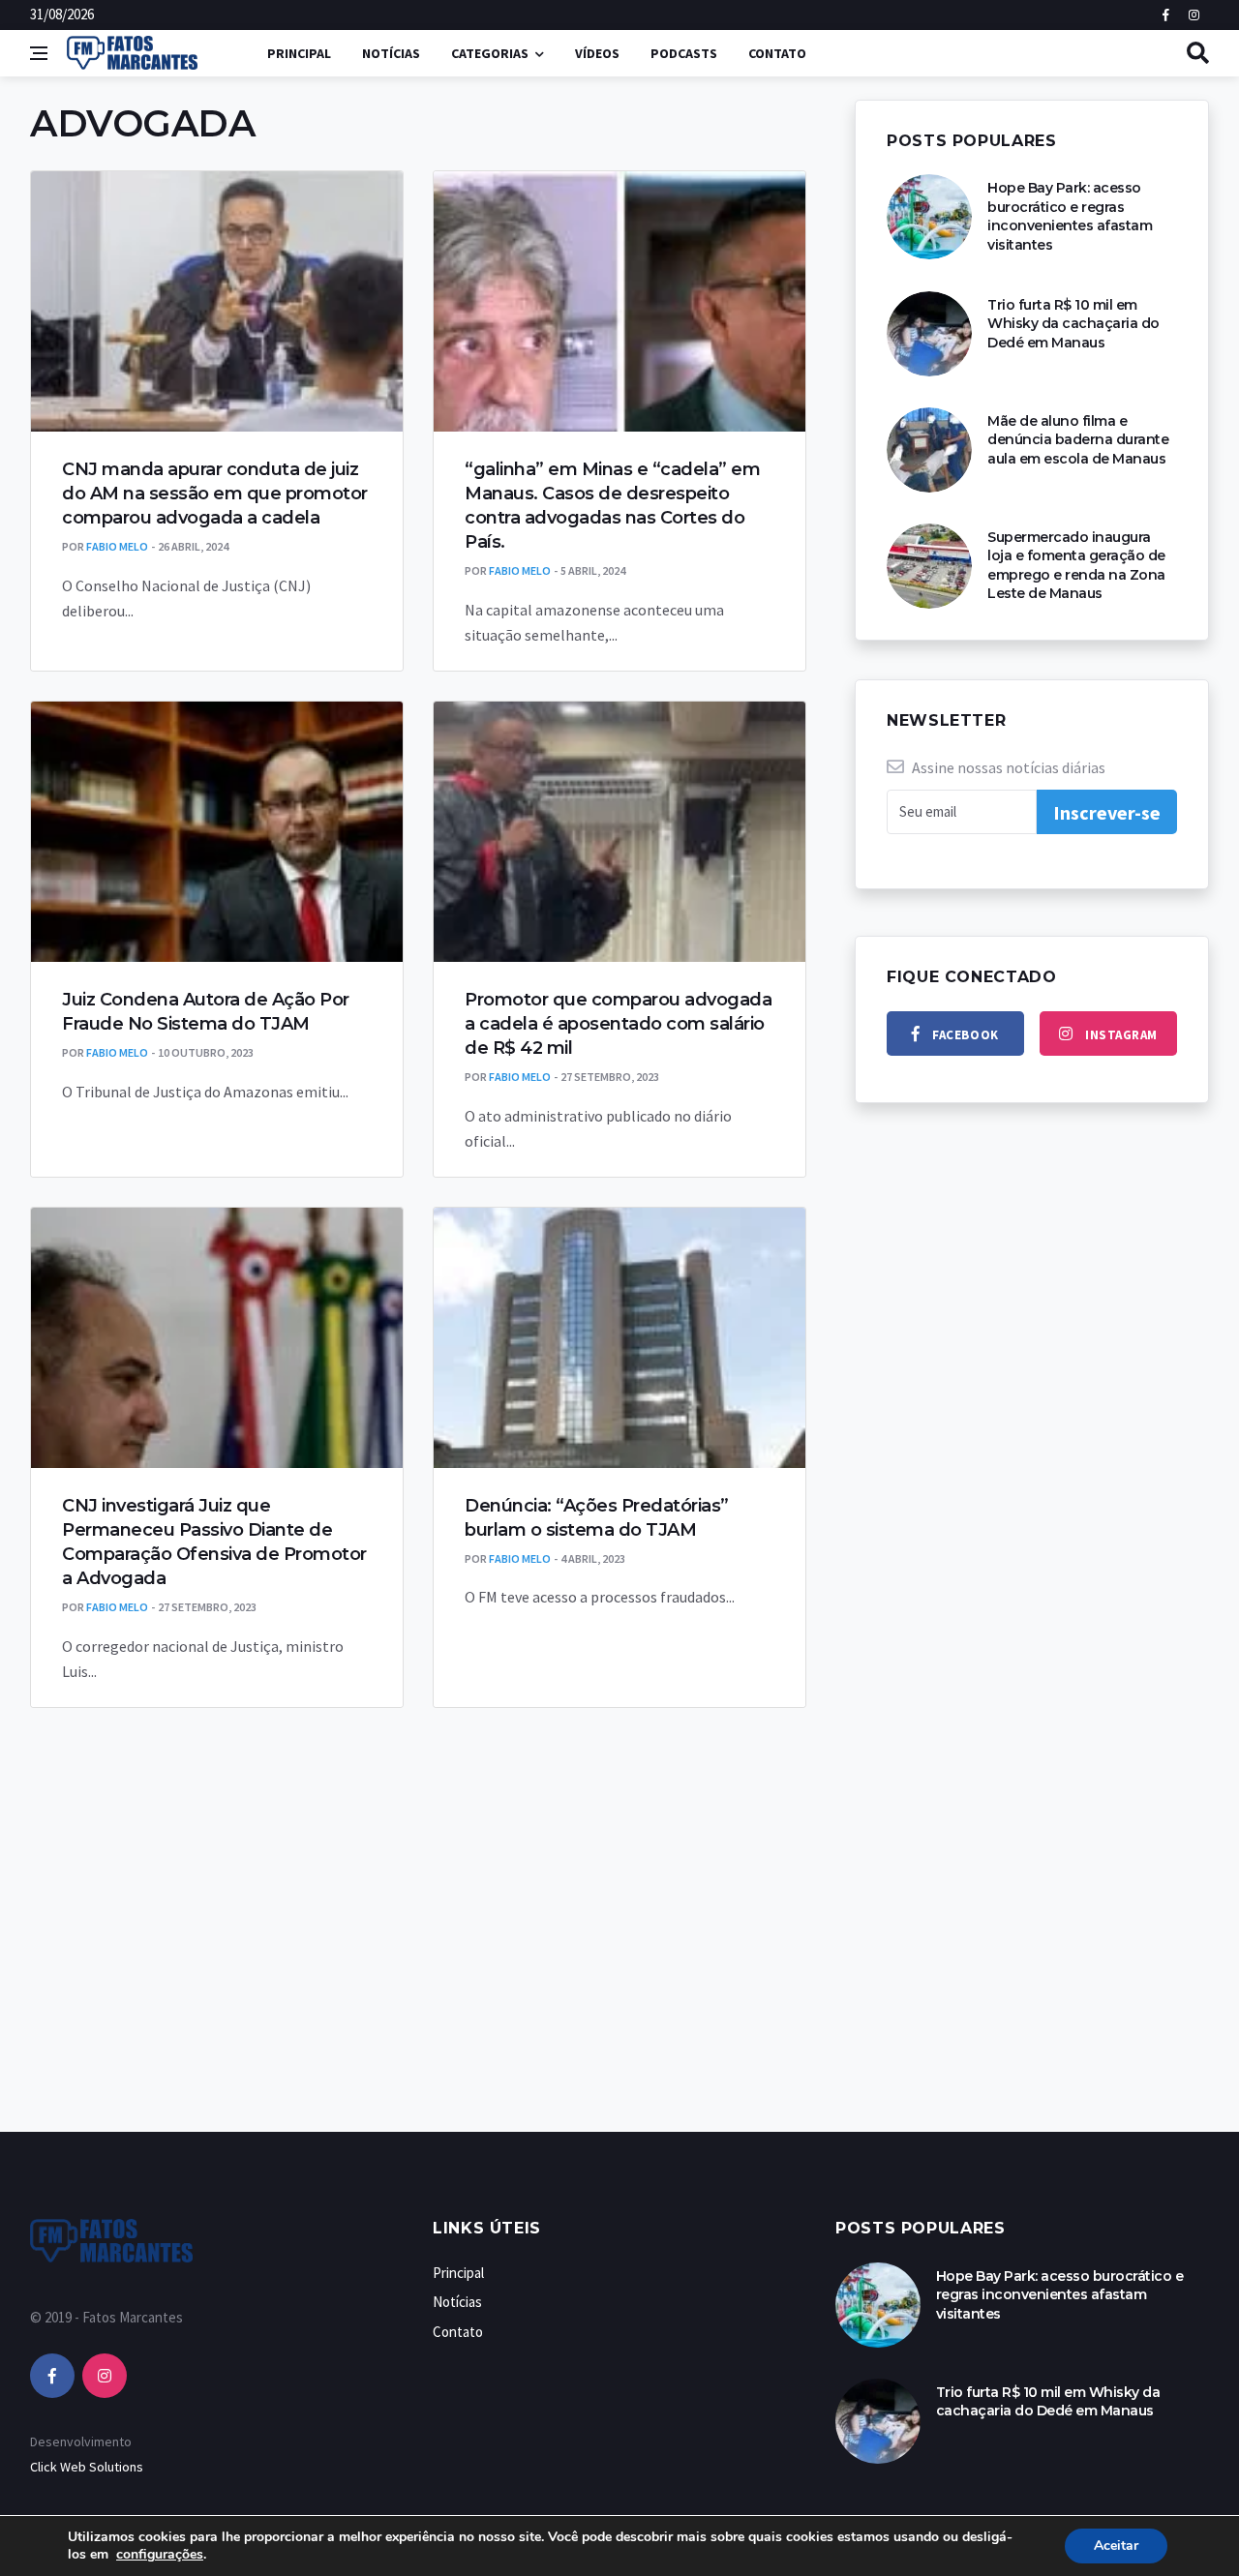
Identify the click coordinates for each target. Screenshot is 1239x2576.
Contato (777, 53)
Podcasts (684, 53)
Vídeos (597, 53)
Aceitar (1116, 2546)
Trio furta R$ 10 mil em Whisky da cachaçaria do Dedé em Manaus (1073, 324)
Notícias (391, 53)
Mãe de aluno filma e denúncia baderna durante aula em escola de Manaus (1078, 440)
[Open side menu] (39, 53)
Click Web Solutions (87, 2467)
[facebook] (52, 2376)
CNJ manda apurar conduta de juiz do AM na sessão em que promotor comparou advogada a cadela (215, 494)
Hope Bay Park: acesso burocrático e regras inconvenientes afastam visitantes (1070, 216)
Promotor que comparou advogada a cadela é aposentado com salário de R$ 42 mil (618, 1024)
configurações (160, 2555)
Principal (299, 53)
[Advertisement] (619, 1989)
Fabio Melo (117, 546)
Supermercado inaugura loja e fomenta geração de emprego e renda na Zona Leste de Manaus (1076, 566)
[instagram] (105, 2376)
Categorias (490, 53)
